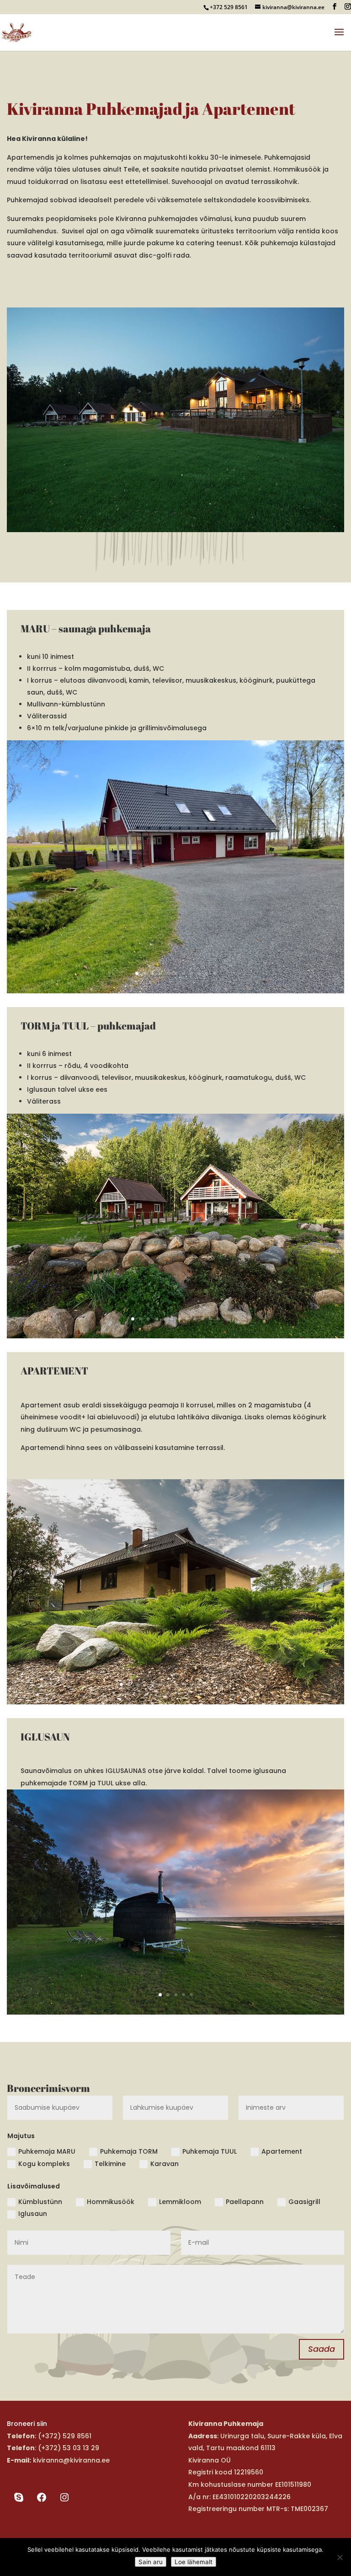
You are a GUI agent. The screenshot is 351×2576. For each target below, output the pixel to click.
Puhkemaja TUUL (210, 2151)
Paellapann (245, 2202)
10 (207, 973)
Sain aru (151, 2562)
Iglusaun (33, 2214)
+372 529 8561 (229, 7)
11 (215, 973)
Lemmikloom (180, 2202)
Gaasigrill (304, 2202)
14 (222, 1684)
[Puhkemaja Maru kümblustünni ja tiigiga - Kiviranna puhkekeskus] (175, 991)
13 (215, 1684)
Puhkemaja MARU (47, 2151)
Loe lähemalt (194, 2562)
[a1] (175, 1702)
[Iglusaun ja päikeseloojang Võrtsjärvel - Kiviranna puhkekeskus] (175, 2012)
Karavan (165, 2164)
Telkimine (110, 2164)
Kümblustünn (40, 2202)
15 (230, 1684)
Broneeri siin (27, 2424)
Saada (322, 2349)
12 (218, 1319)
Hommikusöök (111, 2202)
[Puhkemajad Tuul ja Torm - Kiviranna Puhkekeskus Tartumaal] (175, 1336)
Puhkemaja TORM (129, 2151)
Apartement (282, 2151)
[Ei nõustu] (340, 2557)
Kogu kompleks (44, 2164)
